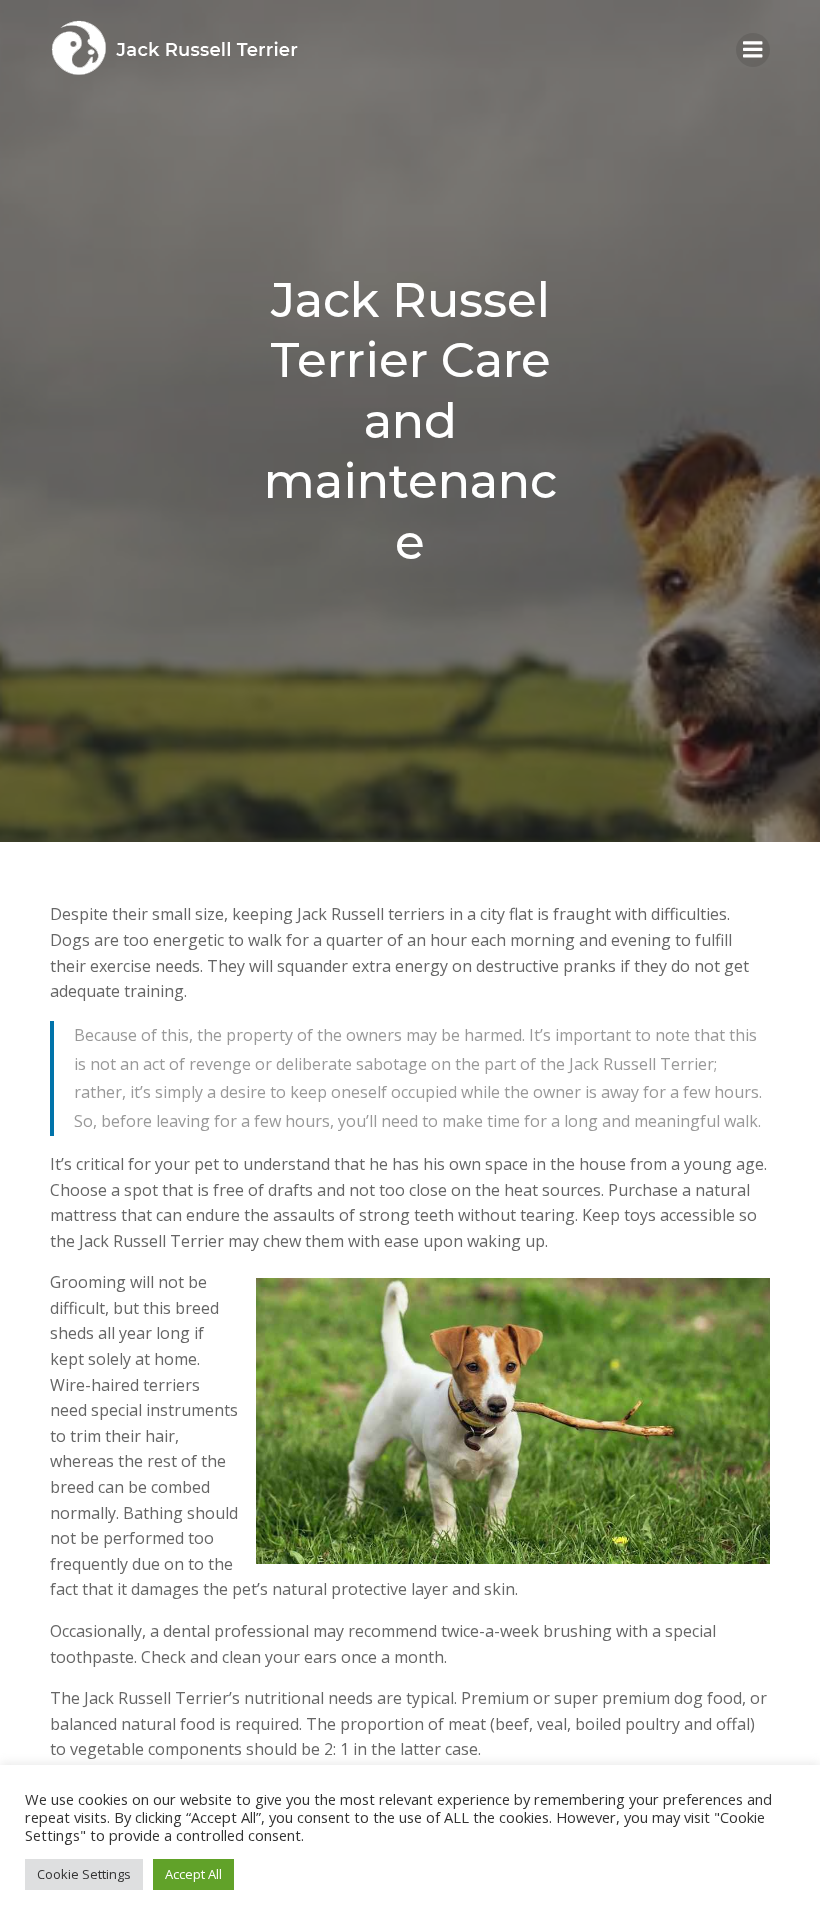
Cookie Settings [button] (84, 1874)
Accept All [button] (193, 1874)
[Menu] (753, 50)
